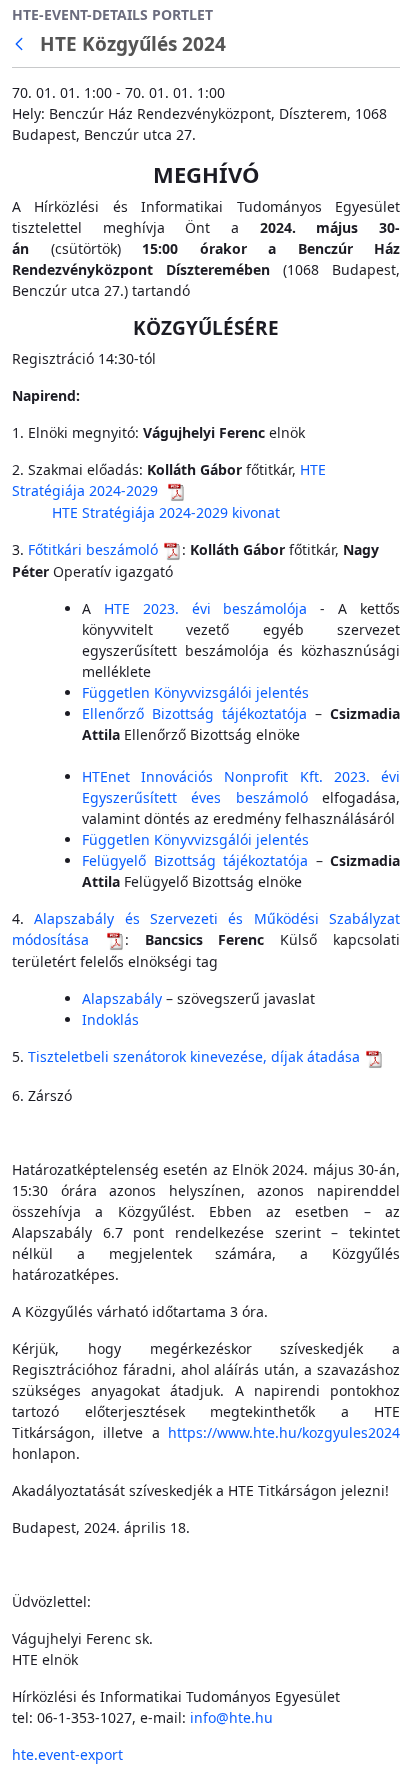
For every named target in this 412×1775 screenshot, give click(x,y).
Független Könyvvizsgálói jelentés (195, 692)
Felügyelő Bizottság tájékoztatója (195, 860)
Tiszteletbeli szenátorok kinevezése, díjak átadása (194, 1056)
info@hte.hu (231, 1717)
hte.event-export (67, 1754)
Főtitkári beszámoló (93, 549)
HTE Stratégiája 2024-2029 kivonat (166, 512)
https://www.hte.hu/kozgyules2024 (284, 1432)
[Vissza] (23, 44)
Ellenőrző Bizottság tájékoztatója (194, 713)
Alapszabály (122, 998)
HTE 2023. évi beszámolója (206, 608)
